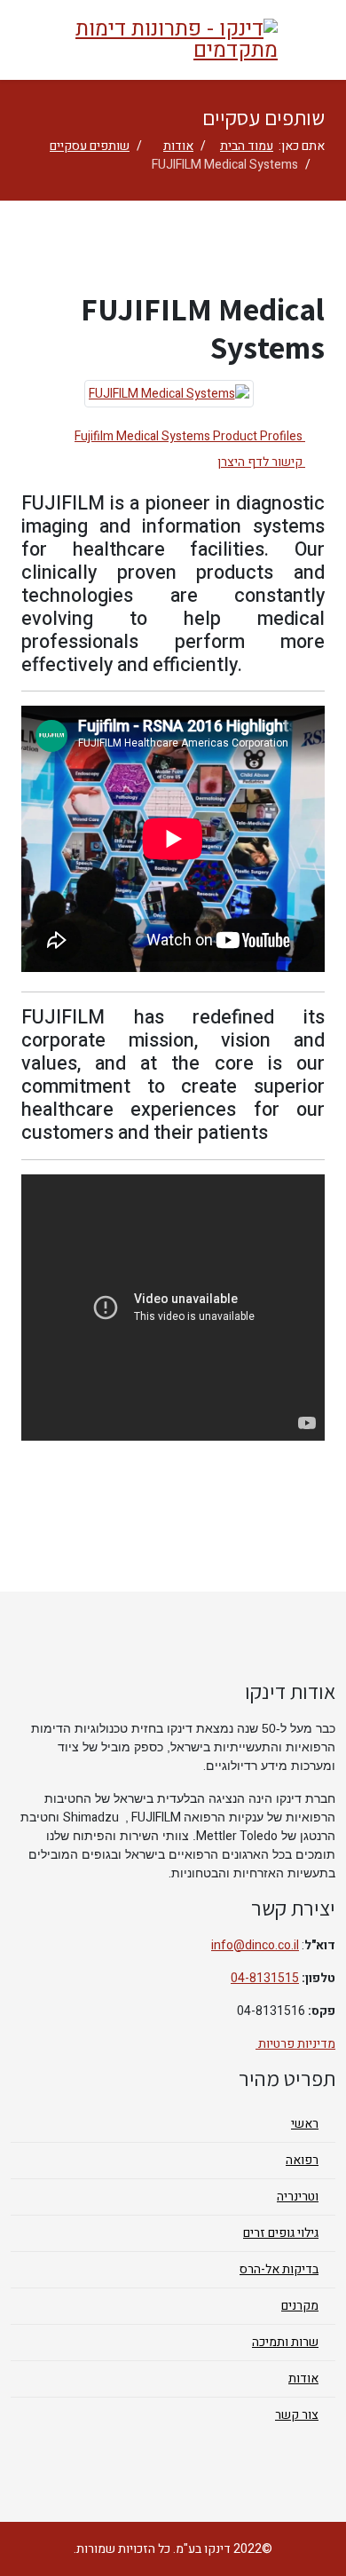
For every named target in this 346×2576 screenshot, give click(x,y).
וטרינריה (298, 2197)
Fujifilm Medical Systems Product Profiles (190, 436)
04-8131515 (265, 1978)
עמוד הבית (247, 146)
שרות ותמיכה (285, 2342)
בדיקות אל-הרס (279, 2269)
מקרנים (300, 2306)
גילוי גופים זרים (281, 2233)
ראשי (305, 2124)
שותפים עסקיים (90, 146)
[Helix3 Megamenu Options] (324, 39)
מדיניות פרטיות (295, 2044)
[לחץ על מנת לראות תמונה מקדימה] (169, 394)
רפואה (302, 2160)
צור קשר (297, 2415)
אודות (178, 146)
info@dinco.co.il (255, 1945)
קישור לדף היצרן (261, 462)
